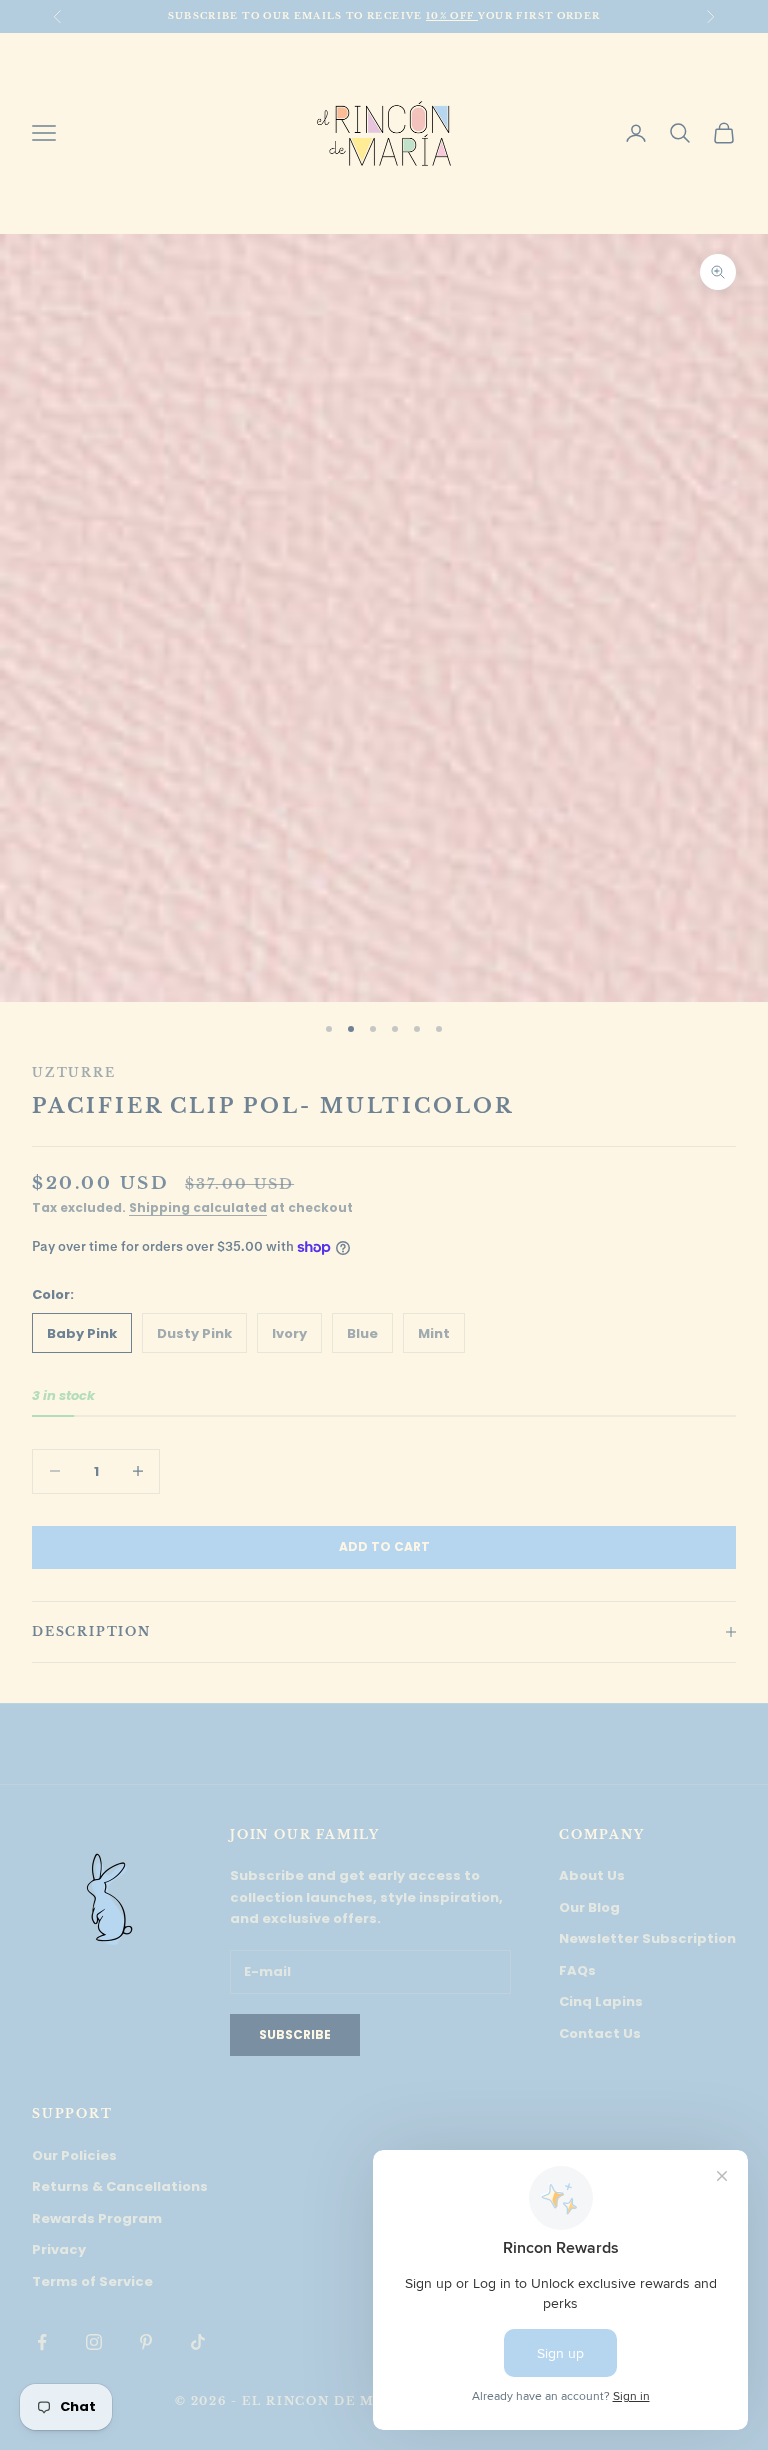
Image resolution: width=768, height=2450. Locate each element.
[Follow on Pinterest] (146, 2342)
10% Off (452, 15)
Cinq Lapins (601, 2001)
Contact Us (600, 2033)
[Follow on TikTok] (198, 2342)
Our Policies (74, 2155)
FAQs (577, 1970)
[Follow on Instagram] (94, 2342)
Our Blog (589, 1907)
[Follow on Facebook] (42, 2342)
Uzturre (74, 1072)
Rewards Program (97, 2218)
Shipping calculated (198, 1207)
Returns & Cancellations (120, 2186)
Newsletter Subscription (647, 1938)
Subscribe (295, 2034)
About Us (592, 1875)
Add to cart (384, 1546)
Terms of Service (92, 2281)
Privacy (59, 2249)
